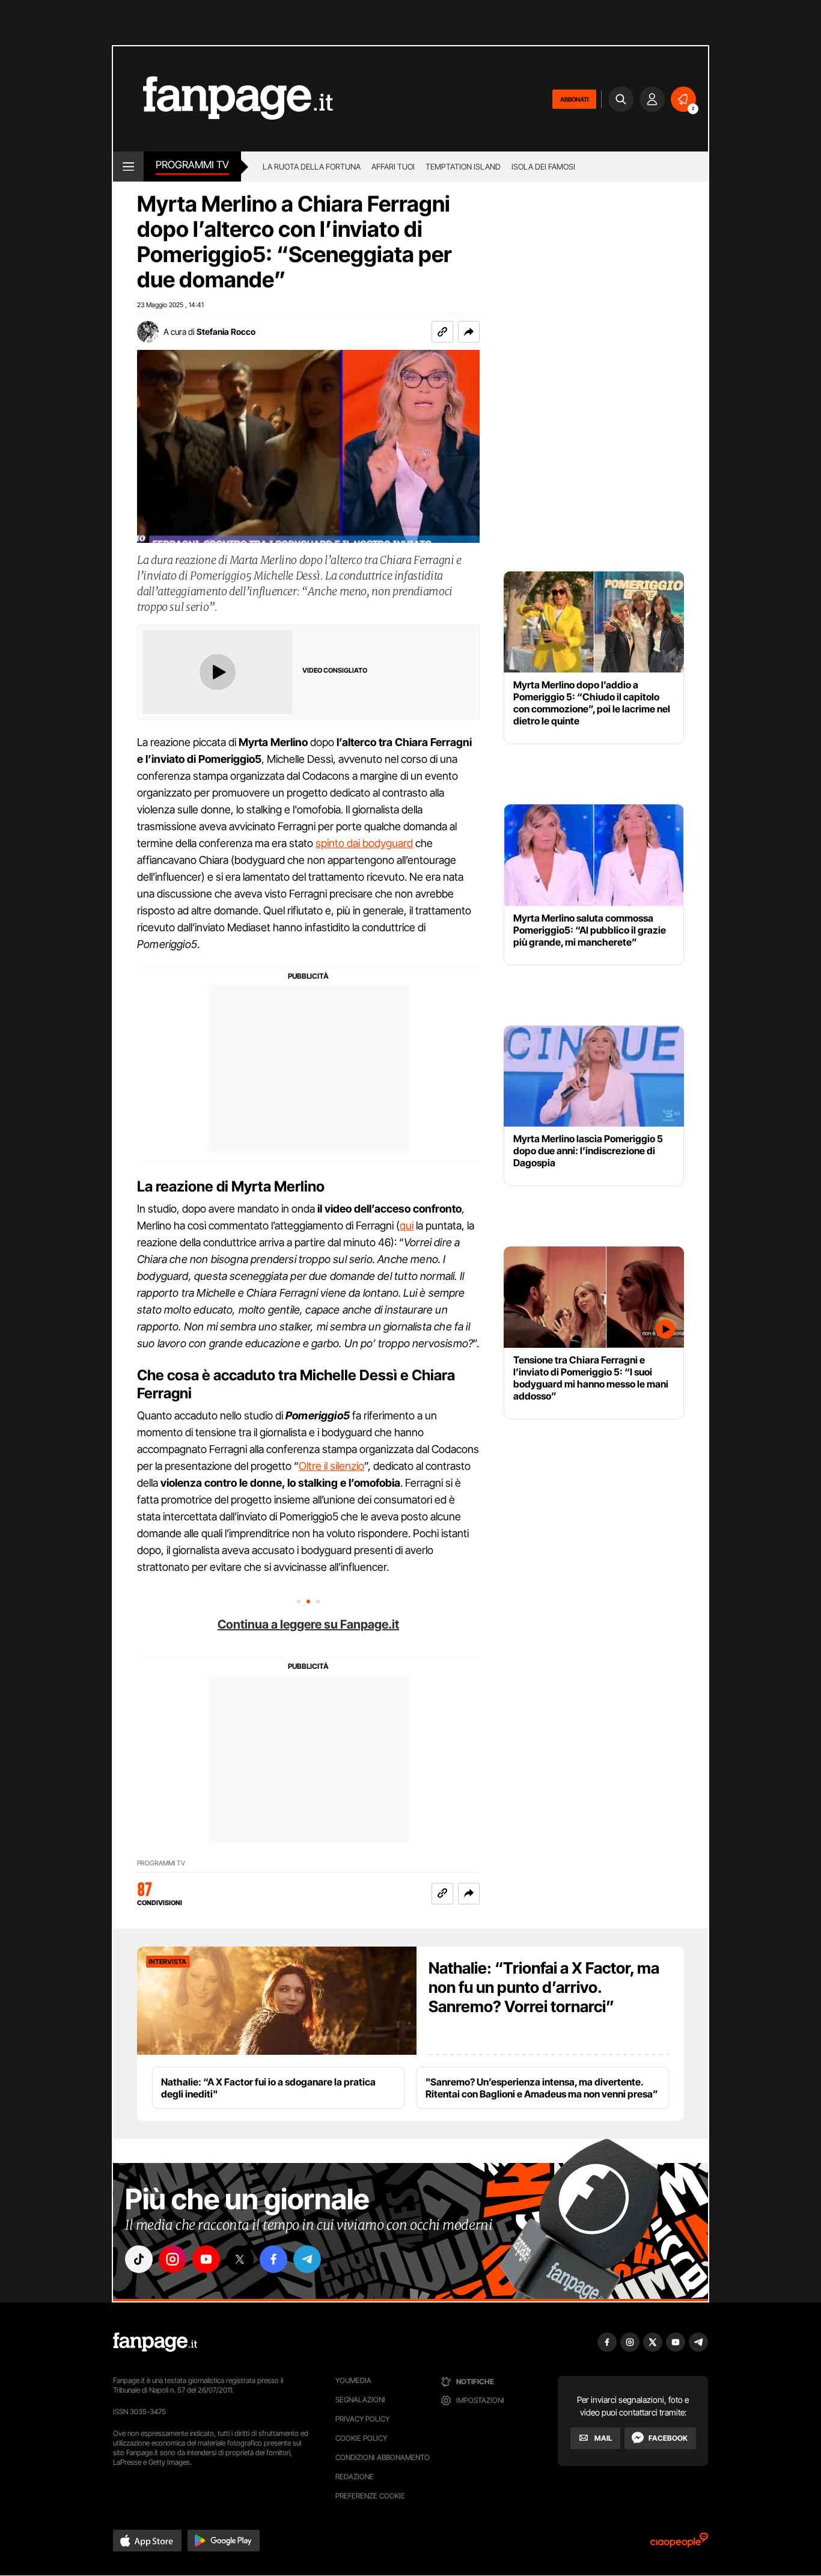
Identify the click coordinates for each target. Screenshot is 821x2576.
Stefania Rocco (226, 332)
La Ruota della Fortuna (312, 167)
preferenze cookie (370, 2496)
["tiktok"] (139, 2259)
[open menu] (128, 167)
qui (407, 1225)
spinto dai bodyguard (364, 843)
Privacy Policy (362, 2419)
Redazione (355, 2477)
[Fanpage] (155, 2342)
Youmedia (353, 2380)
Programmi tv (192, 165)
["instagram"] (172, 2259)
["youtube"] (206, 2259)
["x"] (240, 2259)
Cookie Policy (361, 2438)
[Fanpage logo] (223, 99)
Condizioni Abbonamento (383, 2457)
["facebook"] (273, 2259)
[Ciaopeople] (679, 2544)
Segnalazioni (360, 2400)
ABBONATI (574, 99)
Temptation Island (463, 167)
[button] (469, 332)
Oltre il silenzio (331, 1466)
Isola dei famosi (543, 167)
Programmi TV (161, 1863)
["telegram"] (307, 2259)
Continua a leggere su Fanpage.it (308, 1624)
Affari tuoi (393, 167)
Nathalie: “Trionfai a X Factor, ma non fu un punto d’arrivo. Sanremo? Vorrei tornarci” (544, 1987)
